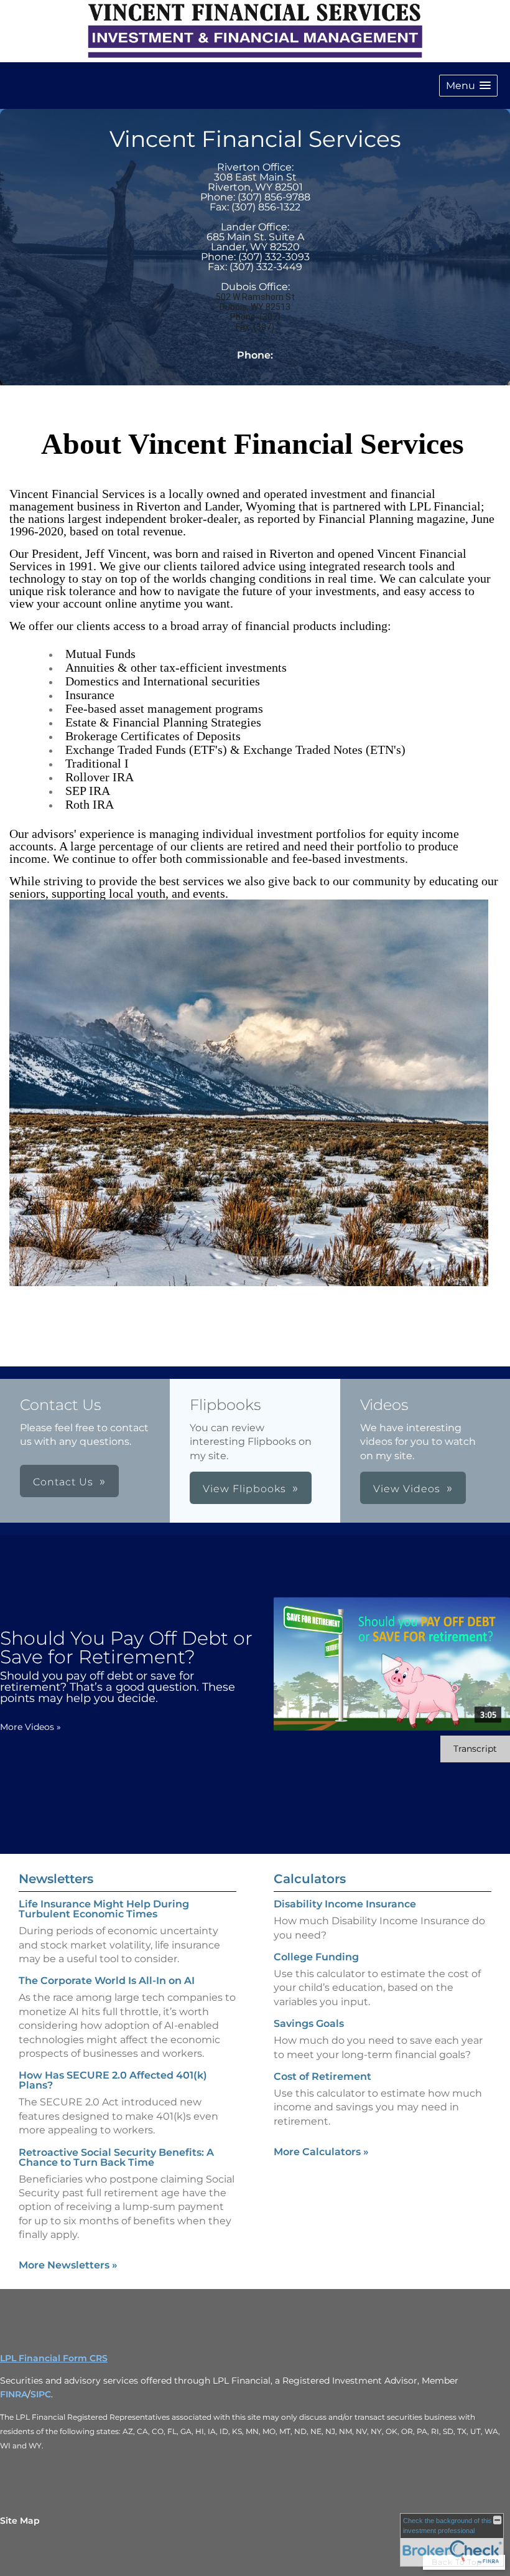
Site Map (20, 2521)
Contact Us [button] (63, 1482)
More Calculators (321, 2152)
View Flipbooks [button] (244, 1489)
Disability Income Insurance (345, 1904)
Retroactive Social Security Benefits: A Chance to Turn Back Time (116, 2157)
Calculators (310, 1879)
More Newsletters (68, 2265)
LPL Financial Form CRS (54, 2358)
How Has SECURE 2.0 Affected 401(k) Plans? (113, 2080)
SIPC (41, 2394)
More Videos (30, 1727)
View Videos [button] (407, 1489)
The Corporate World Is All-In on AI (107, 1981)
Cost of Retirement (322, 2076)
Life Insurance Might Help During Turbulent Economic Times (104, 1909)
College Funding (316, 1957)
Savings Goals (309, 2024)
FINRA (14, 2394)
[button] (468, 86)
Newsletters (56, 1879)
